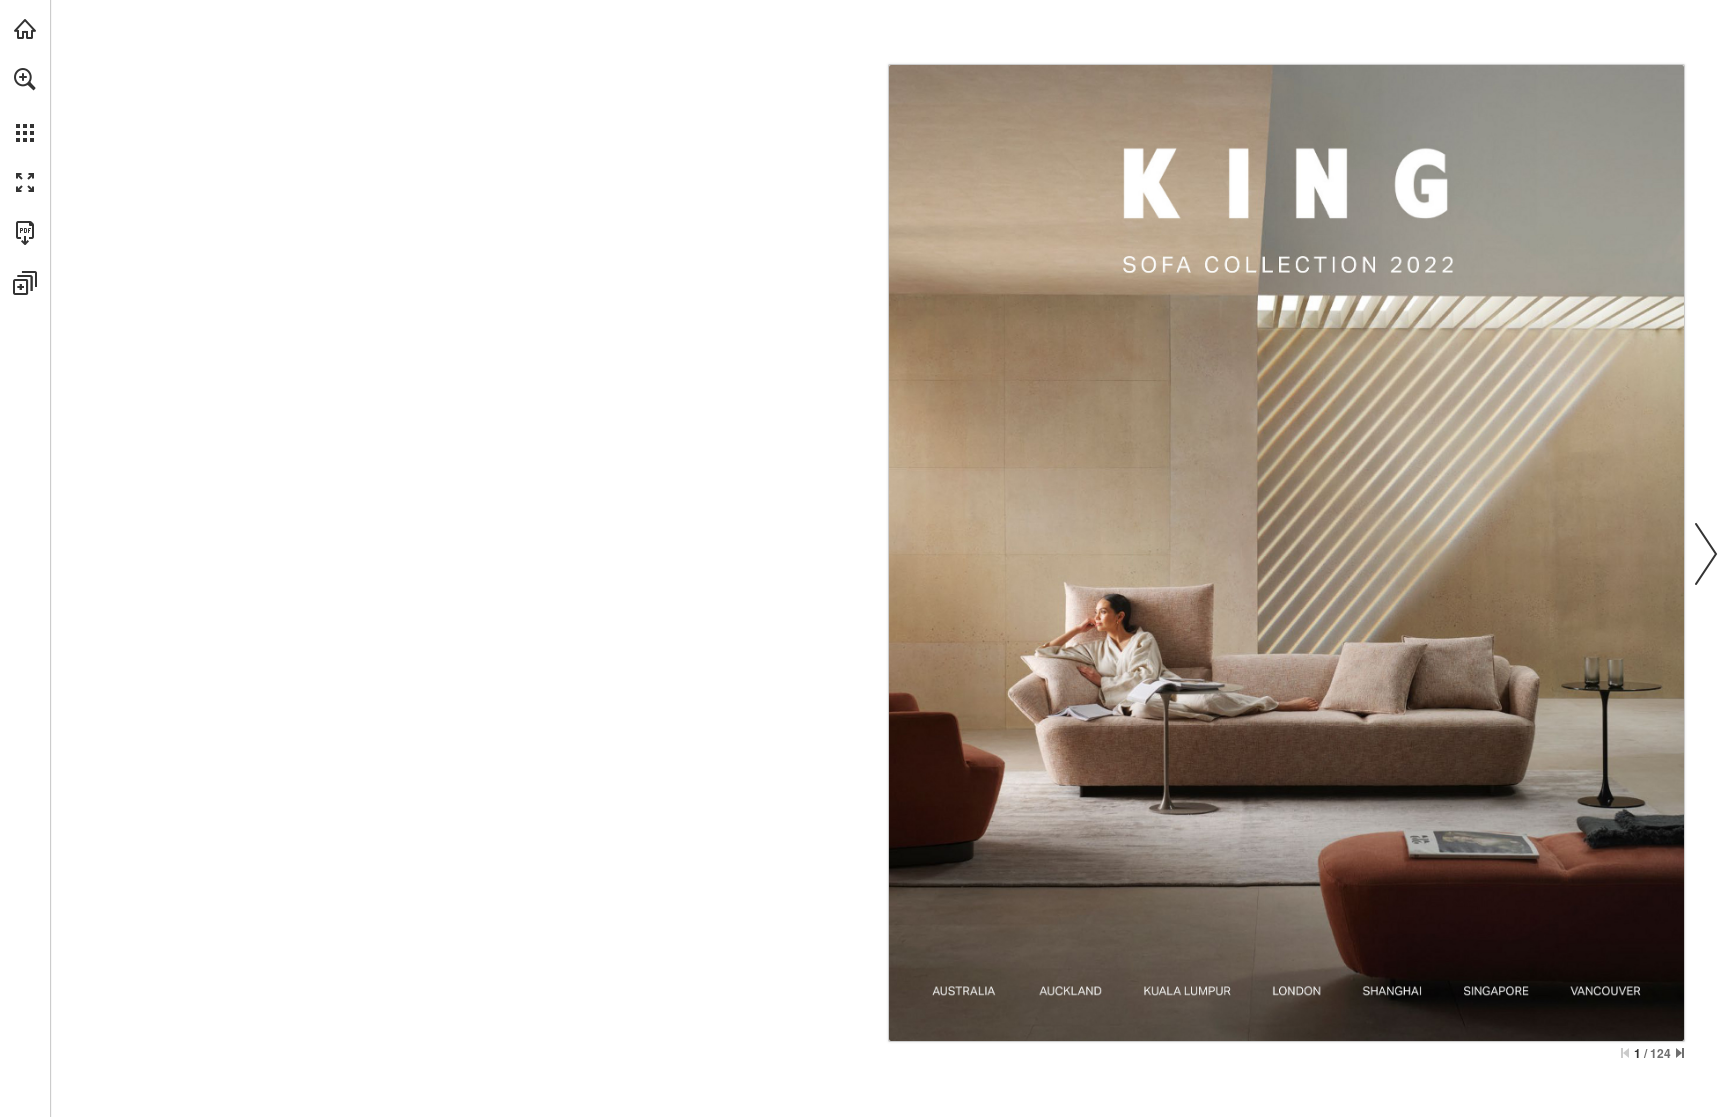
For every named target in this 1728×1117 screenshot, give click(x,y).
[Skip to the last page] (1680, 1053)
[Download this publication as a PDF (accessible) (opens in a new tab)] (25, 233)
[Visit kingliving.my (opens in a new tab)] (25, 29)
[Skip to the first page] (1625, 1053)
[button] (25, 79)
